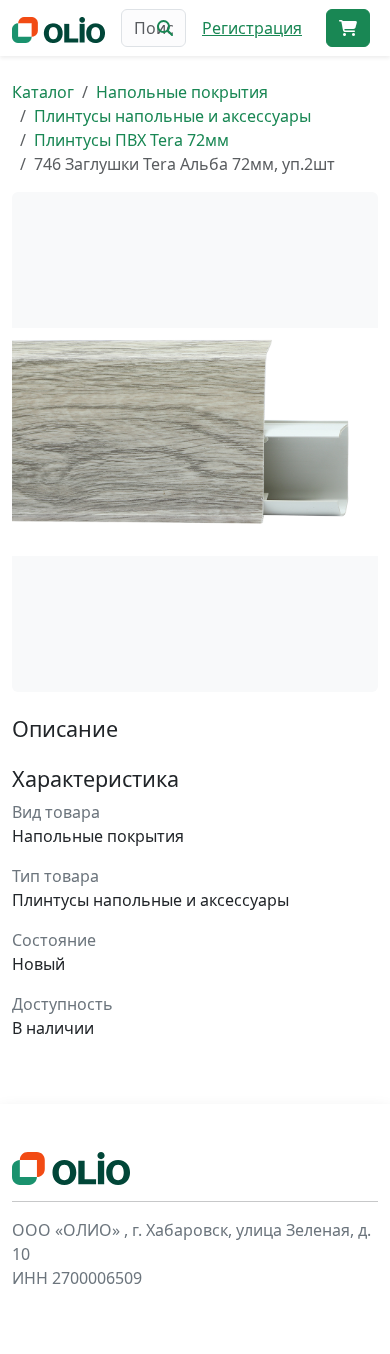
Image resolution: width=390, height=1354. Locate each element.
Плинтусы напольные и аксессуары (172, 116)
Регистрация (252, 28)
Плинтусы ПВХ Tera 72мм (131, 140)
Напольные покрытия (182, 92)
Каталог (43, 92)
